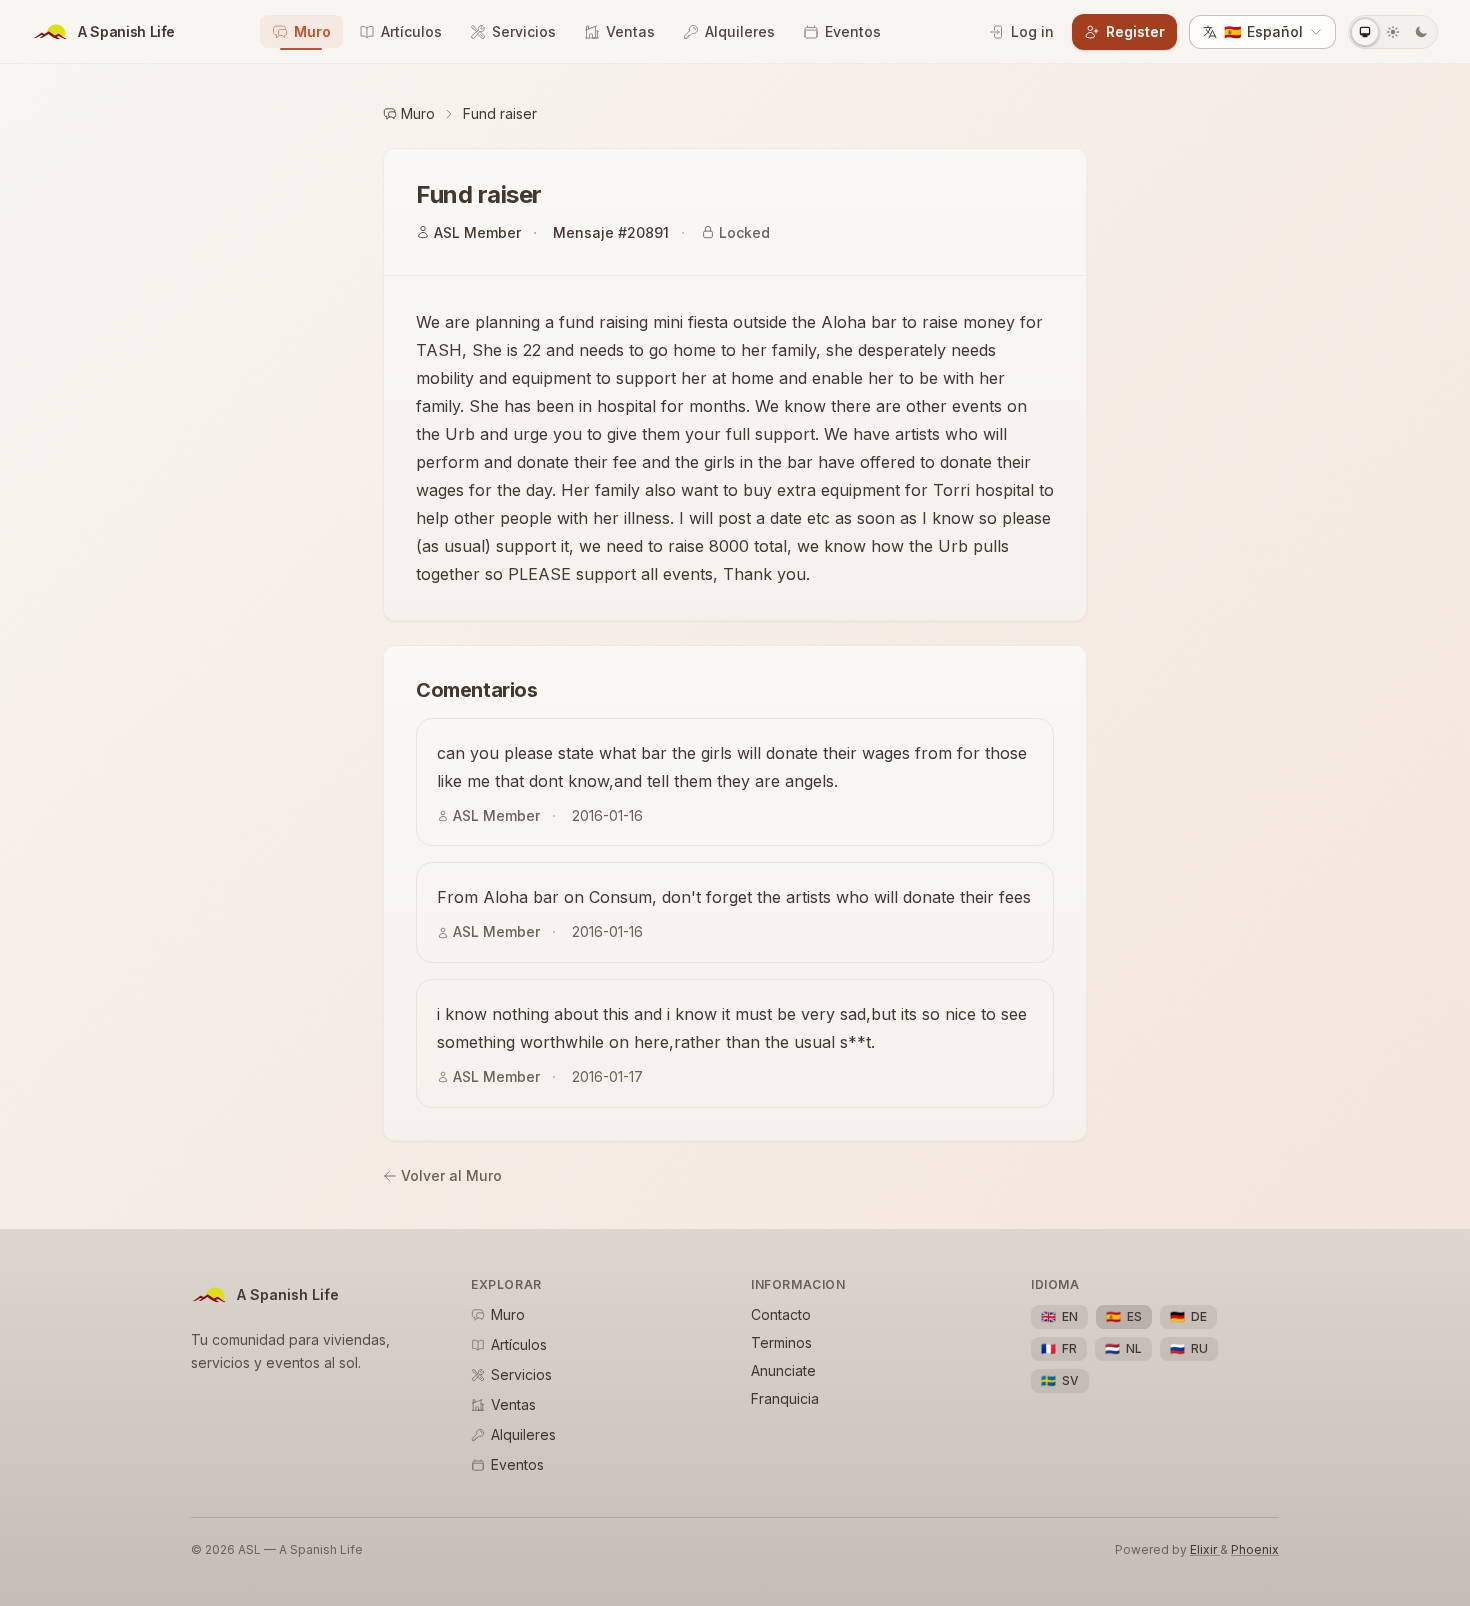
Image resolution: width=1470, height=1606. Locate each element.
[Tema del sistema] (1365, 32)
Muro (312, 31)
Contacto (781, 1314)
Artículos (411, 31)
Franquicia (785, 1398)
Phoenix (1255, 1549)
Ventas (630, 31)
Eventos (853, 31)
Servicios (524, 31)
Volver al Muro (451, 1175)
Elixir (1205, 1549)
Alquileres (740, 31)
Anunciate (783, 1370)
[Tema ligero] (1393, 32)
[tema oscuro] (1421, 32)
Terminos (781, 1342)
